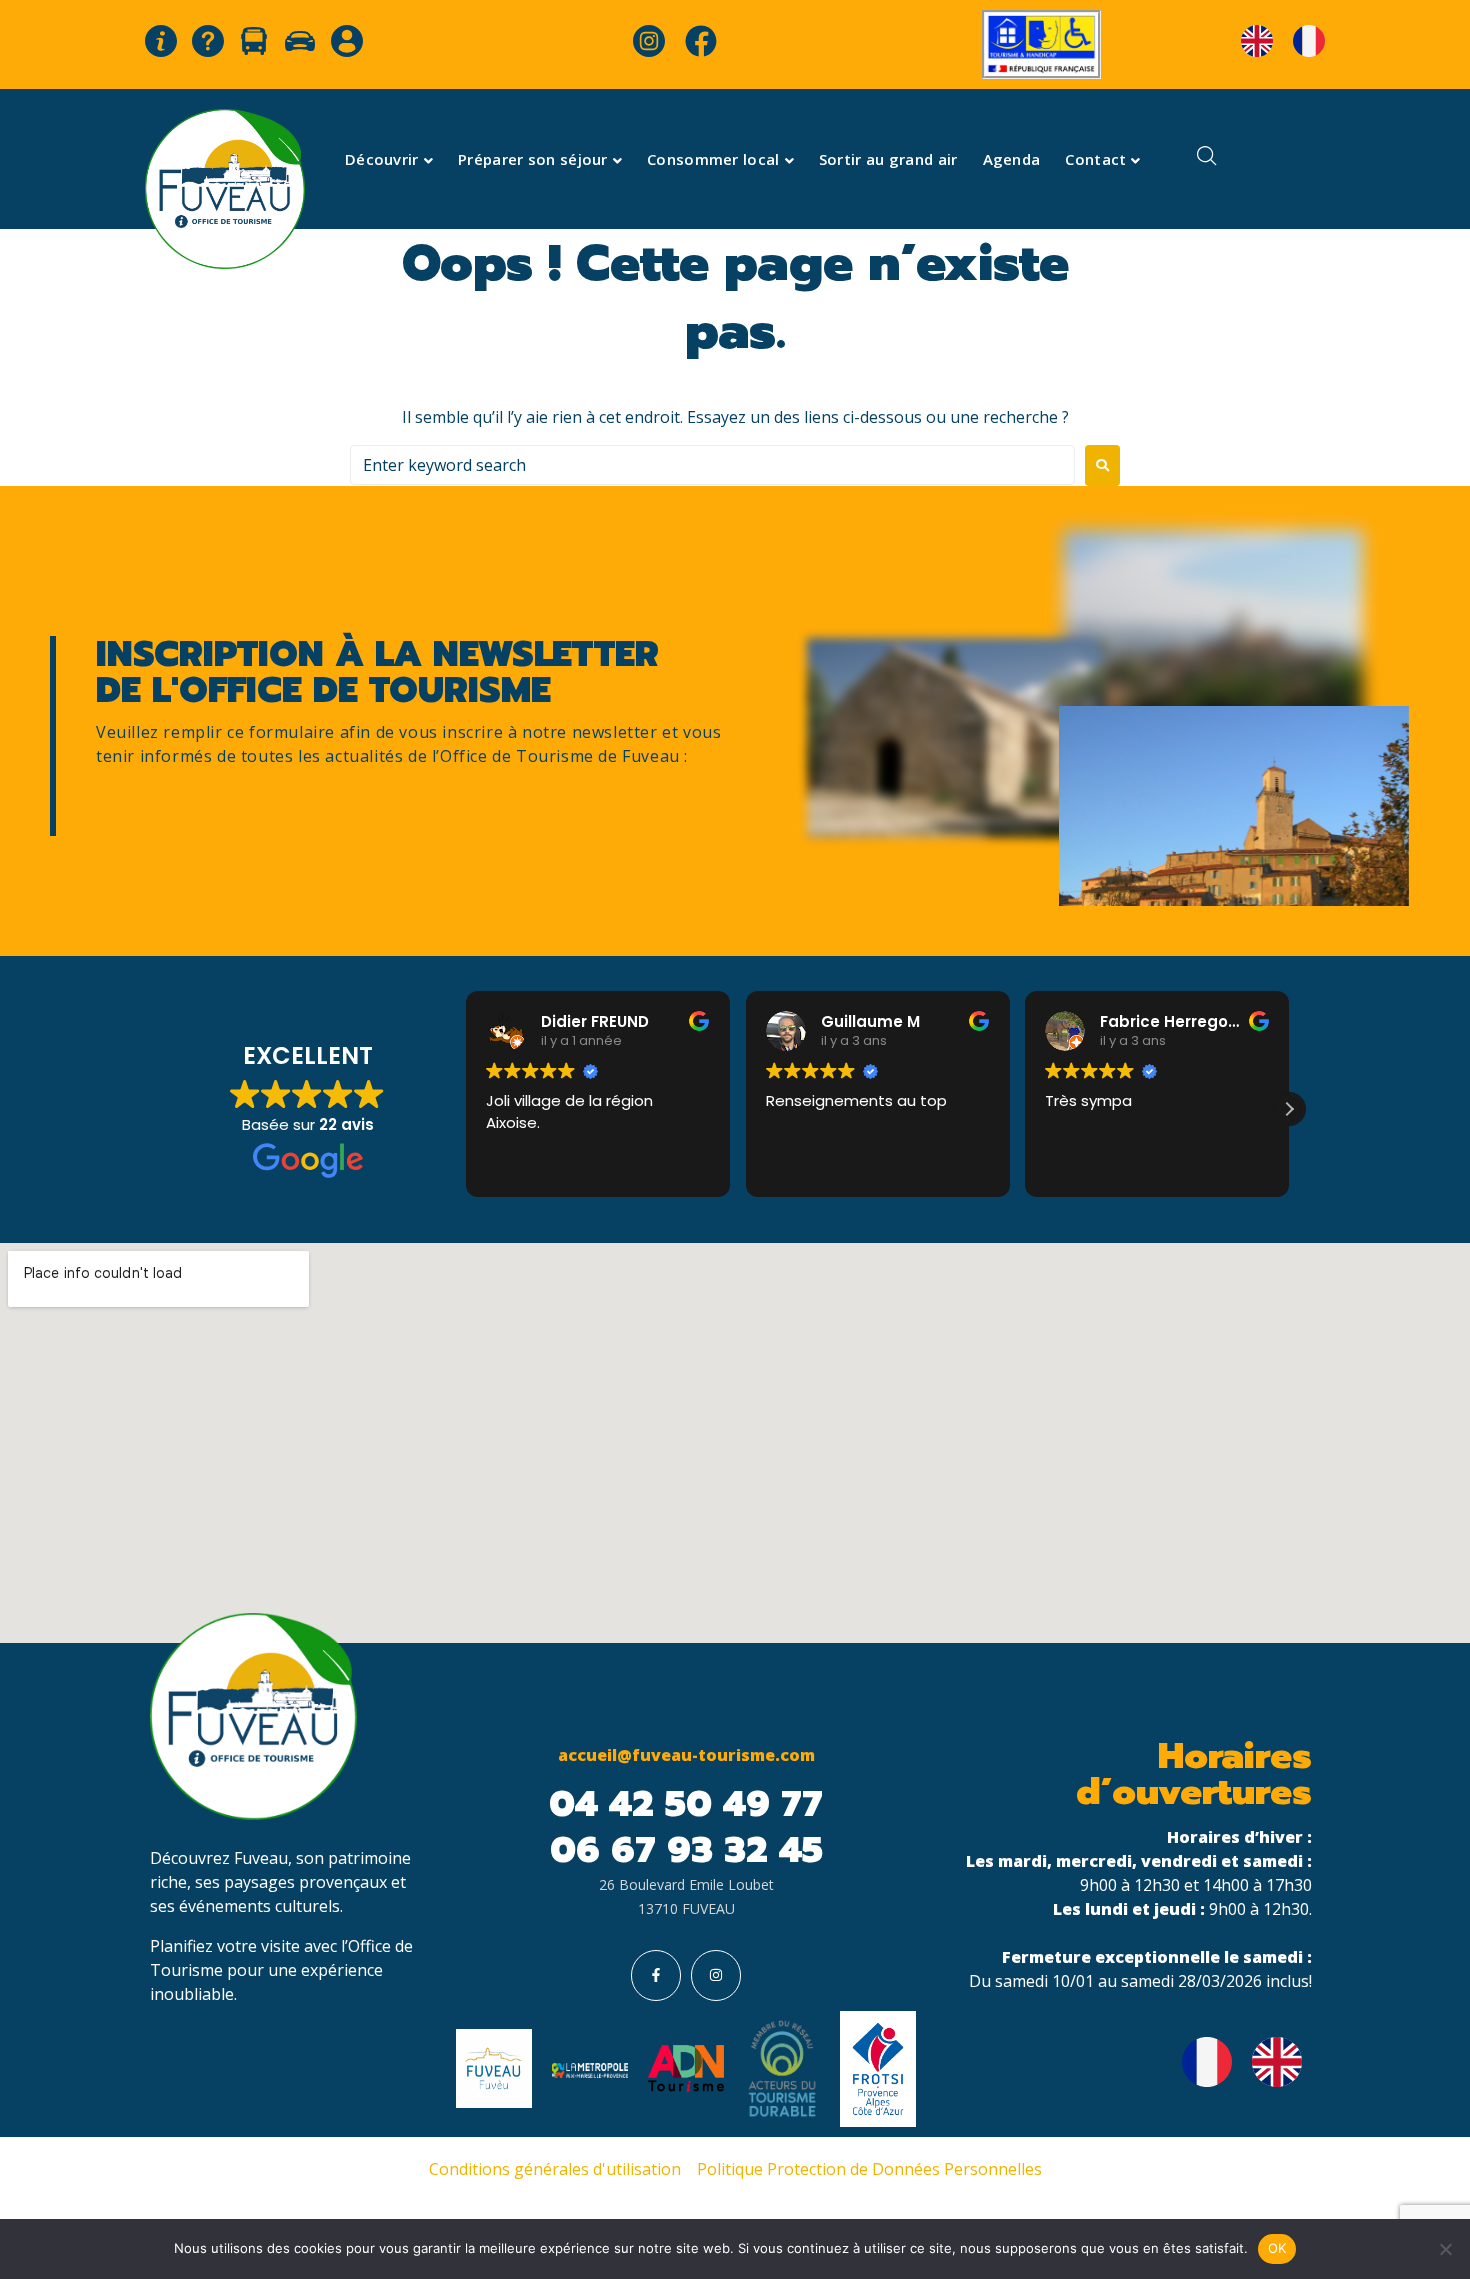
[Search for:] (712, 465)
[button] (1289, 1109)
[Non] (1445, 2249)
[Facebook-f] (656, 1975)
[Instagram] (716, 1975)
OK (1277, 2248)
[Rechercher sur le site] (1207, 158)
